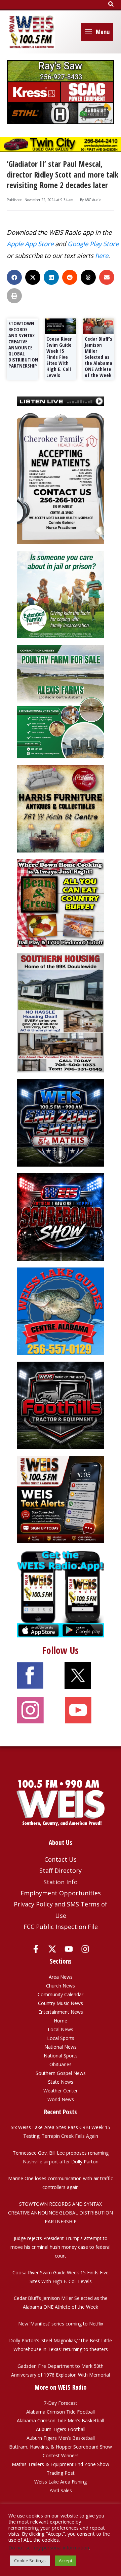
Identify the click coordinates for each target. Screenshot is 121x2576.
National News (61, 2047)
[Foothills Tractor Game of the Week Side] (61, 1405)
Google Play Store (93, 244)
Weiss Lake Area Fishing (61, 2482)
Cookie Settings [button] (30, 2561)
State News (61, 2082)
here (102, 255)
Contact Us (61, 1859)
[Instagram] (85, 1949)
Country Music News (61, 2003)
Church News (61, 1986)
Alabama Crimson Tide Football (61, 2412)
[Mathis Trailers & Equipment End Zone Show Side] (61, 1122)
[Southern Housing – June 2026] (61, 1012)
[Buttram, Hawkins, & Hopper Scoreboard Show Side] (61, 1217)
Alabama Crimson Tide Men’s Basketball (61, 2420)
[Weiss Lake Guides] (61, 1311)
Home (61, 2021)
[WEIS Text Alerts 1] (61, 1499)
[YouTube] (69, 1949)
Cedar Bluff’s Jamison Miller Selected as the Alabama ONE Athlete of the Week (98, 357)
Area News (61, 1977)
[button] (111, 4)
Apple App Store (30, 244)
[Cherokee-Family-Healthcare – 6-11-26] (61, 478)
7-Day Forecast (61, 2403)
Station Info (61, 1882)
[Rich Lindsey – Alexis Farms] (61, 701)
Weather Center (61, 2091)
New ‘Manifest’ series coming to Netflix (61, 2324)
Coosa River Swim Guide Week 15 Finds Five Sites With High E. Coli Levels (59, 357)
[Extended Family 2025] (61, 594)
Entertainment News (61, 2012)
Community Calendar (61, 1994)
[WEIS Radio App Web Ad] (61, 1593)
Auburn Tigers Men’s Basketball (61, 2438)
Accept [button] (66, 2561)
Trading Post (61, 2473)
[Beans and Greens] (61, 902)
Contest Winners (61, 2455)
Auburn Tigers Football (61, 2429)
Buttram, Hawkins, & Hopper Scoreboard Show (61, 2447)
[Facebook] (36, 1949)
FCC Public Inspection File (61, 1927)
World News (61, 2099)
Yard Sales (61, 2490)
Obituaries (61, 2064)
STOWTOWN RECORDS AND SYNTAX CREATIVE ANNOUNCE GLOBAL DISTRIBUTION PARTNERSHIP (23, 344)
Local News (61, 2029)
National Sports (61, 2056)
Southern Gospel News (61, 2073)
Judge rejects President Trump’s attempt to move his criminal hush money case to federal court (61, 2247)
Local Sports (61, 2038)
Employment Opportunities (61, 1893)
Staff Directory (61, 1870)
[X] (52, 1949)
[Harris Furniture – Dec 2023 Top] (61, 808)
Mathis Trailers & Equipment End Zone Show (61, 2464)
